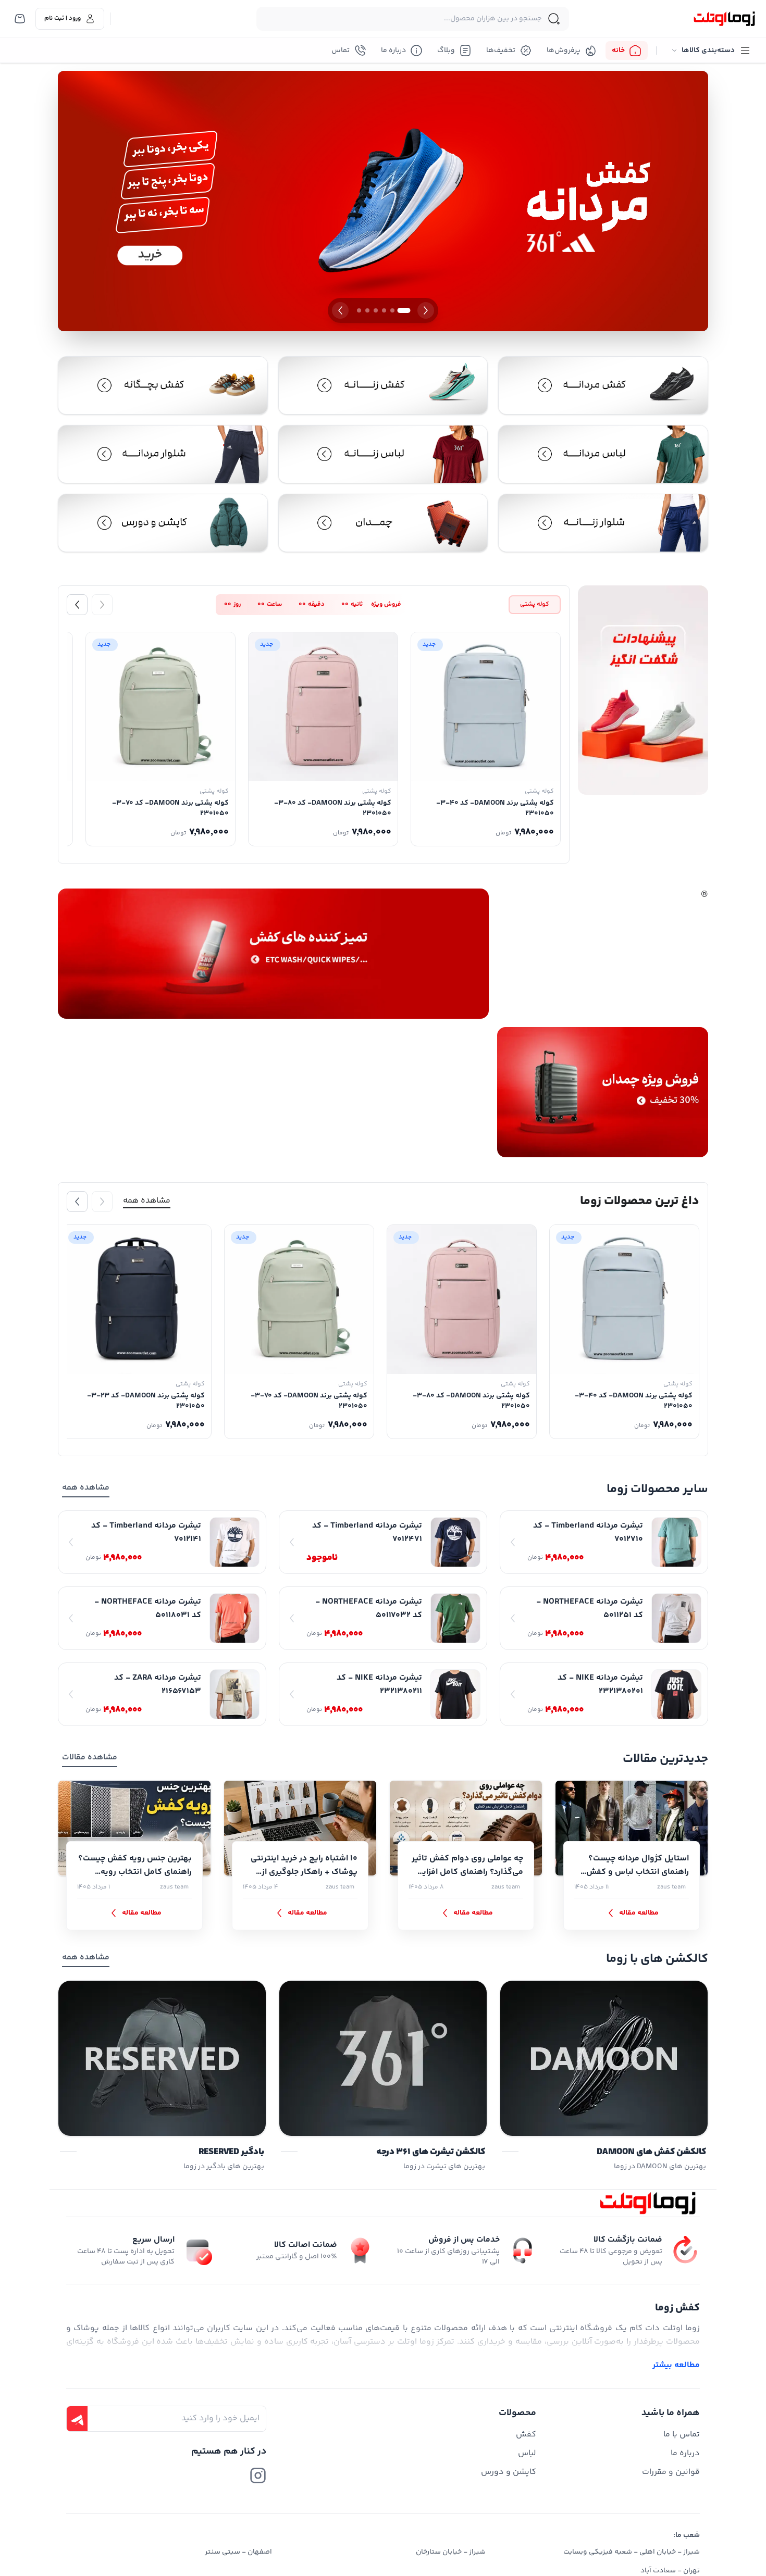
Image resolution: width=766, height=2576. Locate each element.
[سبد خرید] (20, 19)
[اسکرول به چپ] (77, 605)
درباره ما (393, 51)
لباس (527, 2453)
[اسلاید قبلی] (426, 310)
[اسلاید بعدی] (340, 310)
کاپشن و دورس (509, 2472)
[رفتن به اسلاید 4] (376, 310)
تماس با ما (682, 2435)
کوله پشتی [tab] (535, 604)
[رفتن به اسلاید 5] (367, 310)
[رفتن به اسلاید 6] (359, 310)
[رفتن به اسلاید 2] (392, 310)
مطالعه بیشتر (676, 2366)
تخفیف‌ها (501, 51)
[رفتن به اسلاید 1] (404, 310)
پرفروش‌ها (564, 51)
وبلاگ (446, 51)
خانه (618, 51)
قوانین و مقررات (671, 2472)
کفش (526, 2435)
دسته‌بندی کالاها (708, 51)
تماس (341, 51)
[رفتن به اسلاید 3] (384, 310)
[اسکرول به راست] (102, 605)
